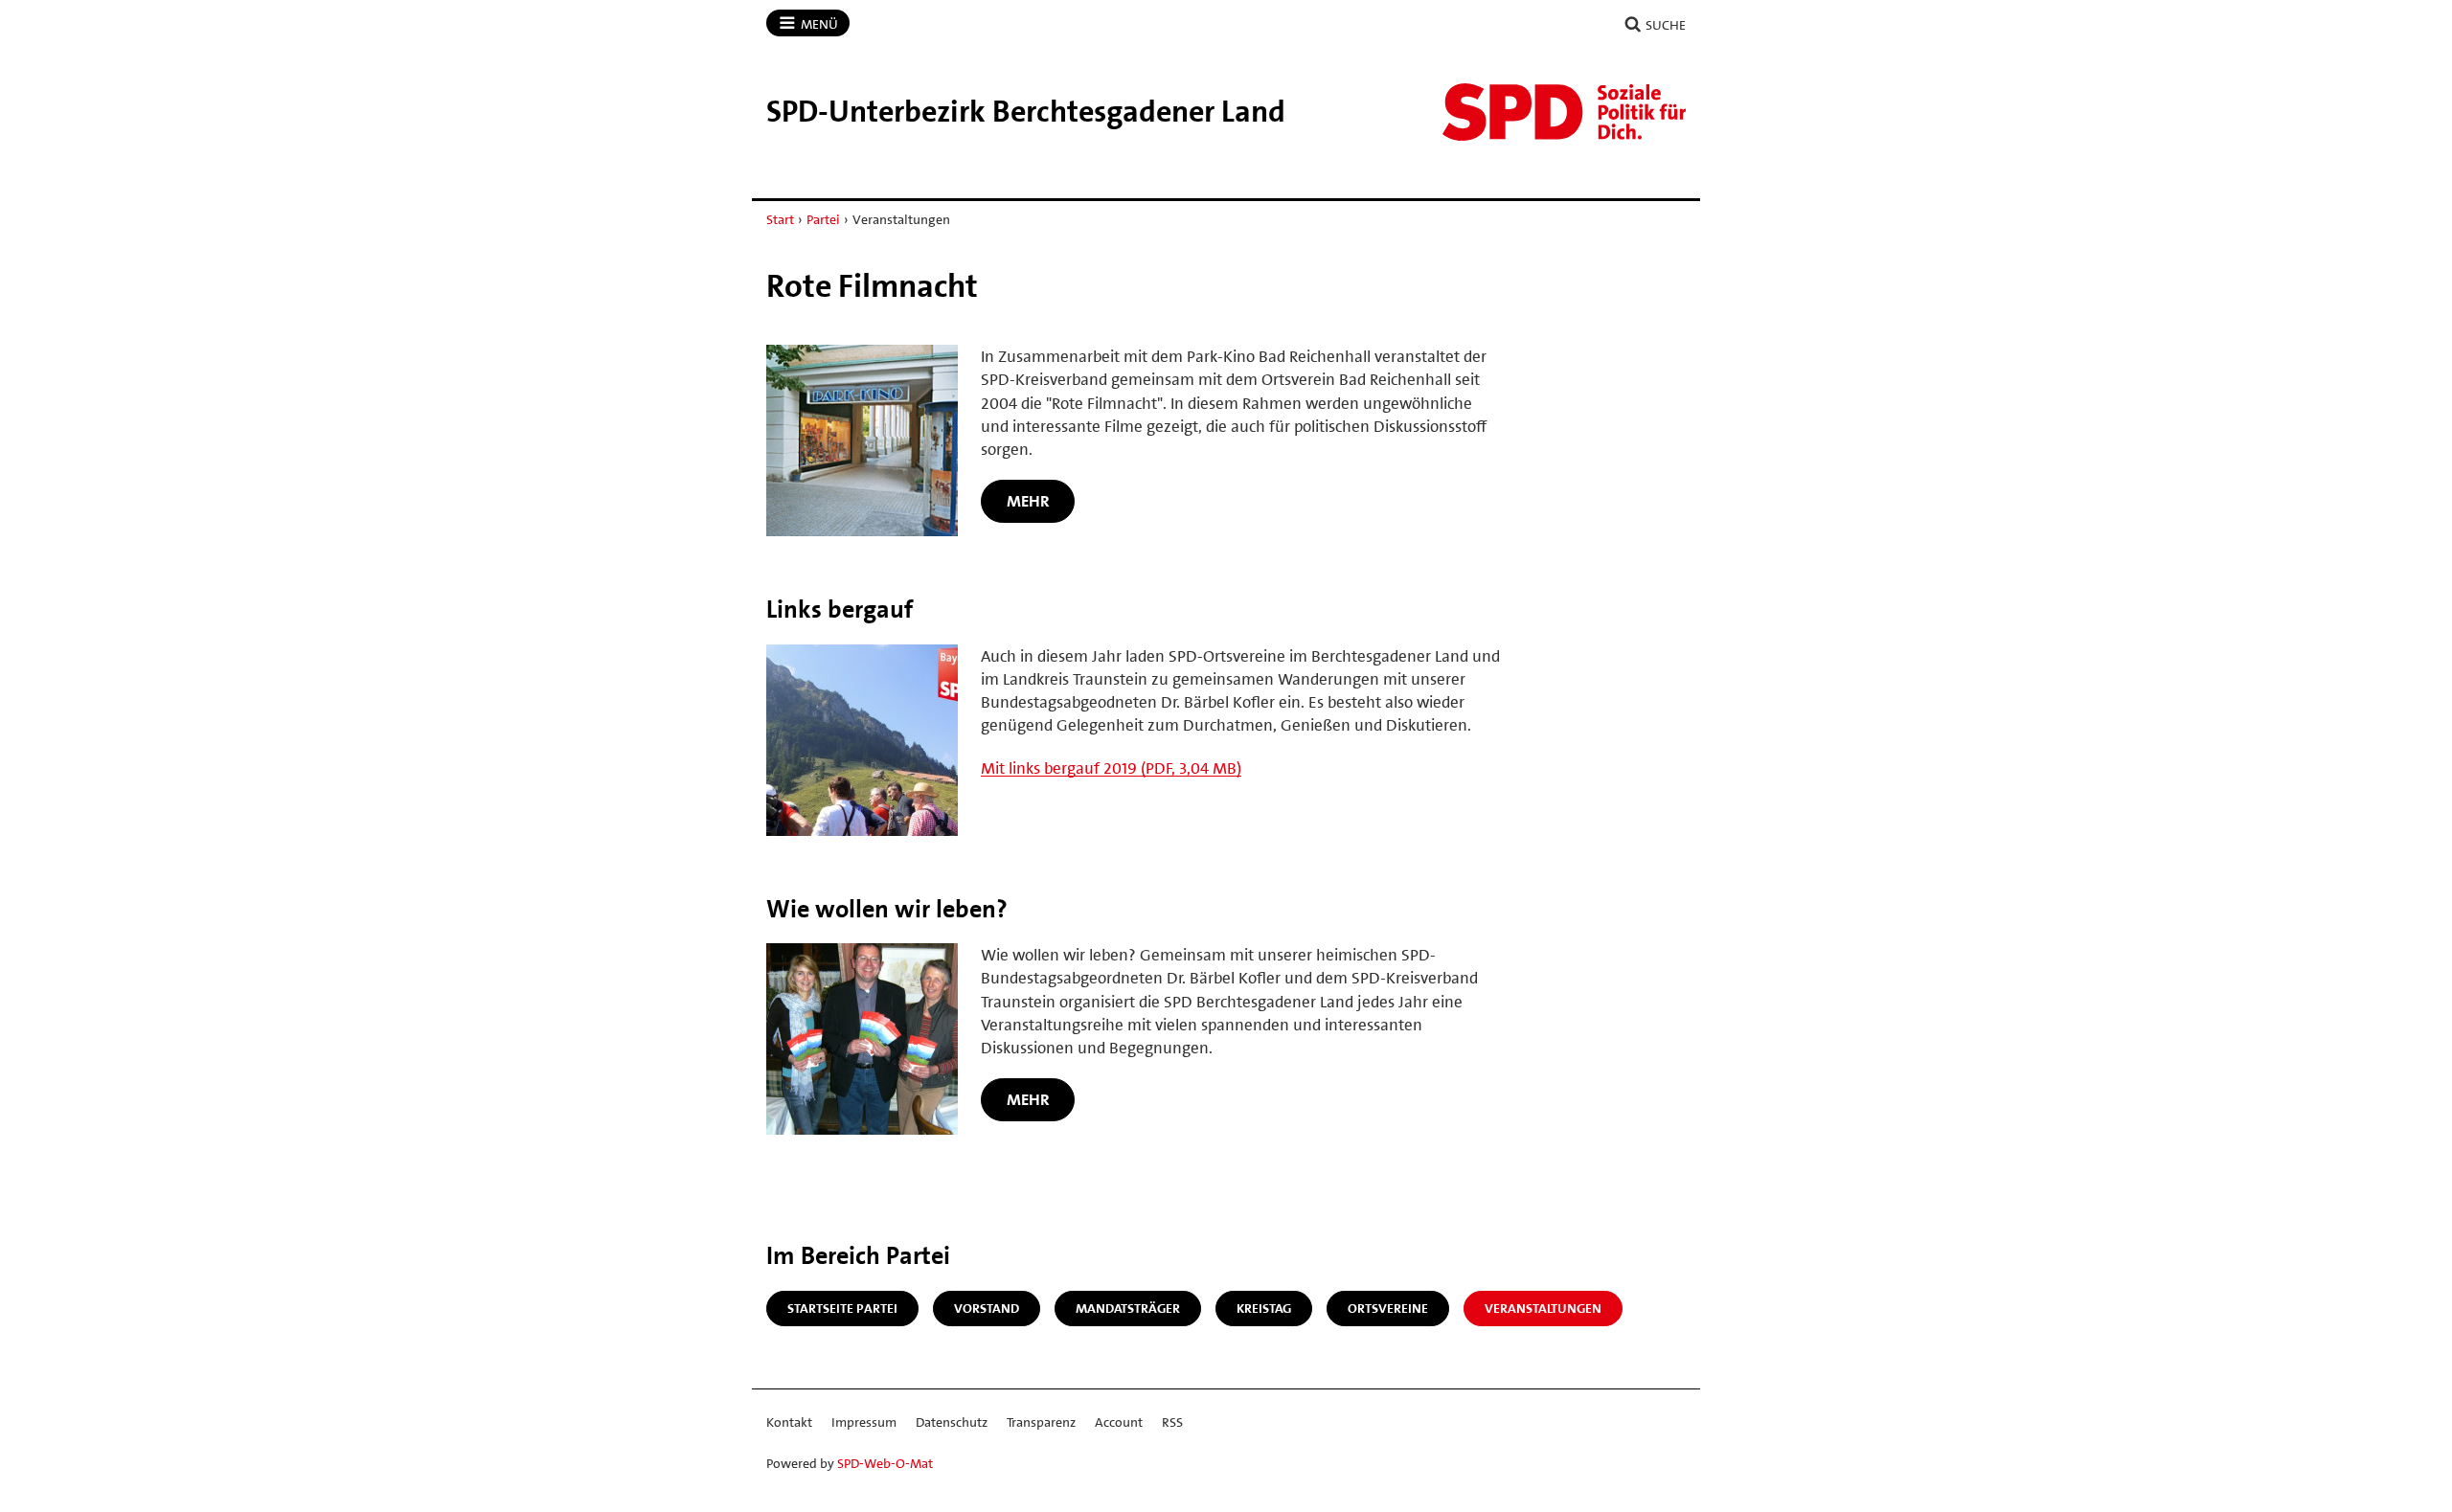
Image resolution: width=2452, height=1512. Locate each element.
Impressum (864, 1422)
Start (780, 219)
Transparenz (1041, 1422)
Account (1119, 1422)
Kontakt (789, 1422)
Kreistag (1264, 1308)
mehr (1028, 501)
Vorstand (987, 1308)
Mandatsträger (1128, 1308)
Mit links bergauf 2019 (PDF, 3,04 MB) (1111, 768)
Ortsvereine (1388, 1308)
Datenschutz (952, 1422)
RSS (1172, 1422)
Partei (823, 219)
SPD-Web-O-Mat (885, 1463)
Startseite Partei (842, 1308)
